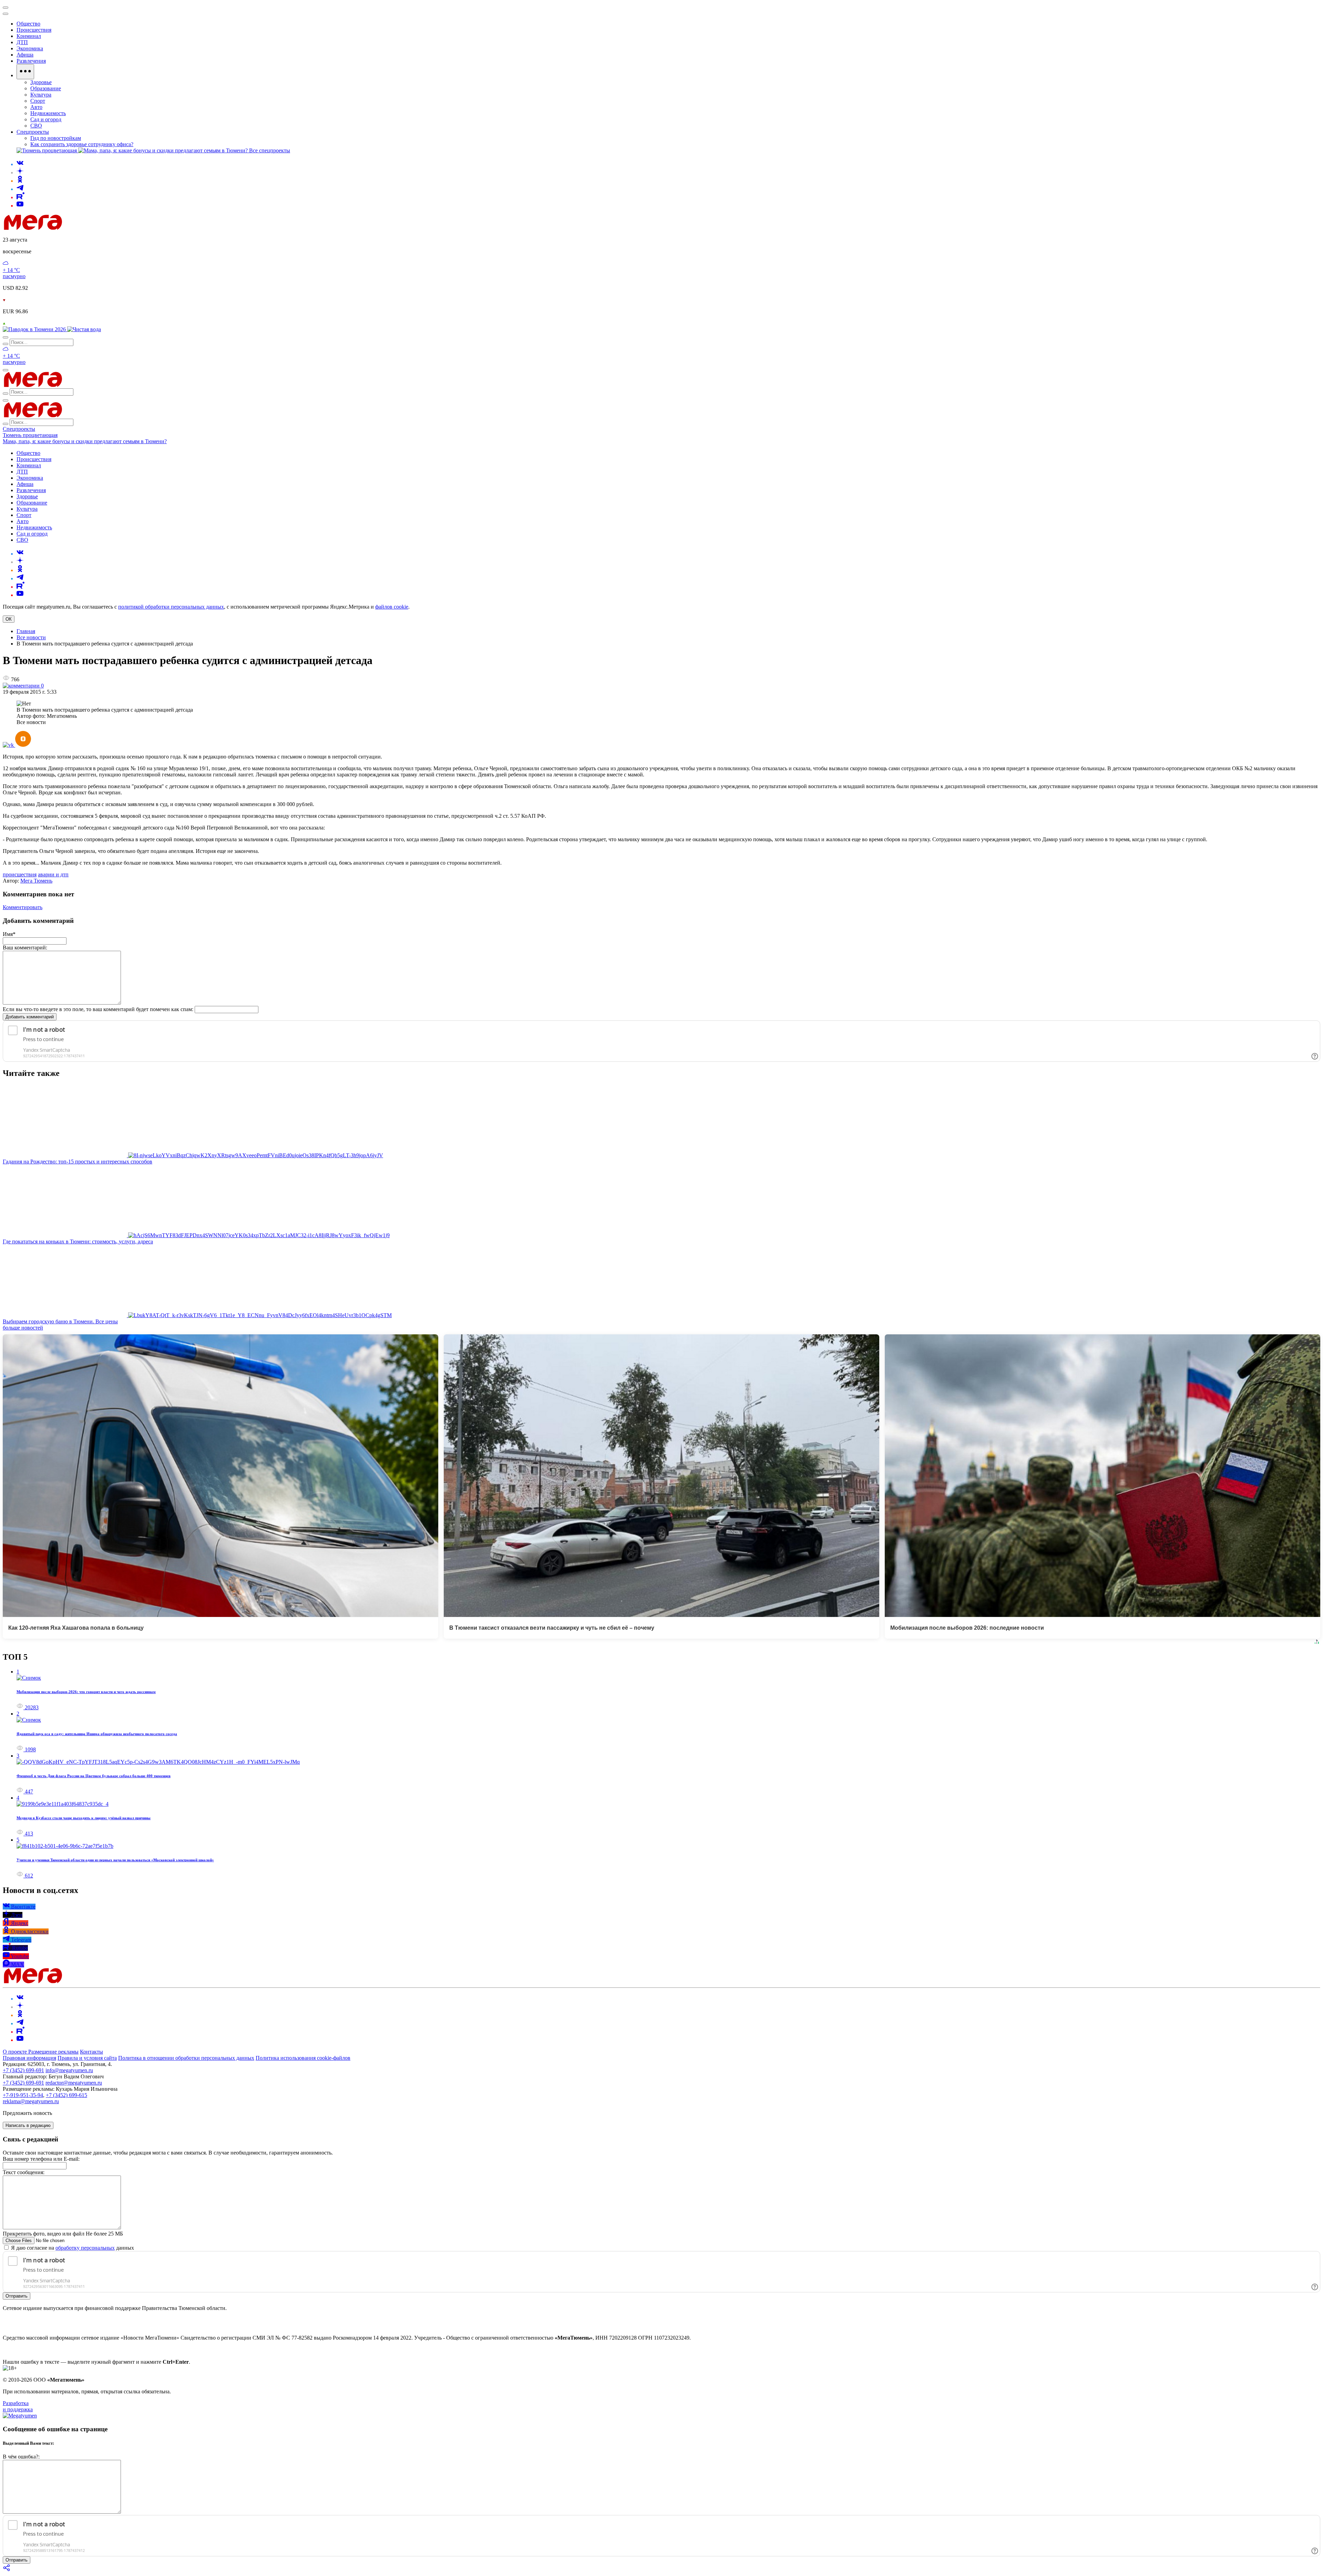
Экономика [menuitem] (30, 48)
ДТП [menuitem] (22, 42)
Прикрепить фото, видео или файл (63, 2234)
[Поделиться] (7, 2570)
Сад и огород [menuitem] (46, 119)
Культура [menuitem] (41, 95)
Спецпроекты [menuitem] (33, 132)
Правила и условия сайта (87, 2058)
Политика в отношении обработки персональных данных (186, 2058)
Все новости (31, 637)
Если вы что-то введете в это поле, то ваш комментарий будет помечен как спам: (98, 1009)
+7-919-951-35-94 (23, 2095)
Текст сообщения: (24, 2172)
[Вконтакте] (20, 164)
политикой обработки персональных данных (171, 607)
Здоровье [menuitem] (41, 82)
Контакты (91, 2052)
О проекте (16, 2052)
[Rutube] (20, 197)
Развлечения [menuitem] (31, 61)
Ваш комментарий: (25, 948)
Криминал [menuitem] (29, 36)
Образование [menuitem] (46, 88)
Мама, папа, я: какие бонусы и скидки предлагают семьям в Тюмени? (85, 441)
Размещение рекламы (53, 2052)
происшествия (20, 874)
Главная (26, 631)
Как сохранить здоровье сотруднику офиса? (82, 144)
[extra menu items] (25, 72)
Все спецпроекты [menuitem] (270, 150)
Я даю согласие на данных (72, 2248)
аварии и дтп (53, 874)
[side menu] (6, 14)
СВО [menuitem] (36, 126)
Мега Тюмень (36, 881)
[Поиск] (6, 337)
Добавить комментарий (30, 1017)
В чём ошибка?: (21, 2457)
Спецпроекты (19, 429)
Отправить (17, 2296)
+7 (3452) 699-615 (66, 2095)
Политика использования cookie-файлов (303, 2058)
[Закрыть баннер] (6, 8)
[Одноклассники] (20, 181)
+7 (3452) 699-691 (23, 2070)
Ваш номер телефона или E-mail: (41, 2159)
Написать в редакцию (28, 2125)
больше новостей (23, 1328)
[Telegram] (20, 189)
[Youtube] (20, 206)
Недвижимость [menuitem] (48, 113)
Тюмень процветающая (30, 435)
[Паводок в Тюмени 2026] (35, 329)
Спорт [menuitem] (38, 101)
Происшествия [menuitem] (34, 30)
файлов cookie (392, 607)
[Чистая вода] (84, 329)
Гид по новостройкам (56, 138)
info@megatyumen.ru (69, 2070)
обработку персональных (85, 2248)
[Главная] (82, 228)
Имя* (9, 934)
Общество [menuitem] (28, 24)
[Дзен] (20, 172)
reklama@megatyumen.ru (31, 2101)
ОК (9, 619)
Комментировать (23, 907)
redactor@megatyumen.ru (74, 2083)
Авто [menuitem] (36, 107)
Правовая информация (29, 2058)
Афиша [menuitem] (25, 55)
